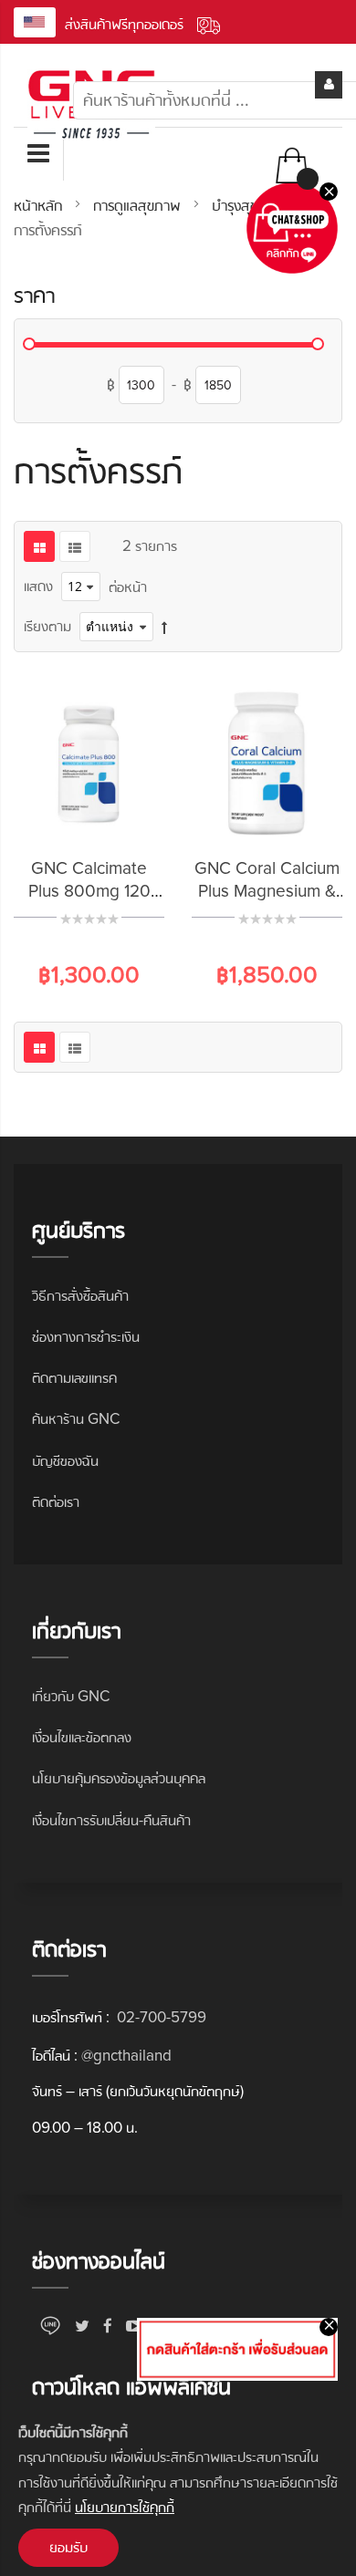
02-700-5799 (160, 2017)
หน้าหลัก (40, 205)
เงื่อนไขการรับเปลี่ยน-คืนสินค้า (111, 1820)
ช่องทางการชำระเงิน (86, 1337)
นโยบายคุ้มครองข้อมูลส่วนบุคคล (119, 1778)
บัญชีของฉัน (65, 1461)
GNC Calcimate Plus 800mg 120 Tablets (89, 892)
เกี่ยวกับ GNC (71, 1696)
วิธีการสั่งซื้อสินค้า (80, 1296)
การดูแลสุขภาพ (139, 205)
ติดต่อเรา (56, 1502)
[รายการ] (75, 546)
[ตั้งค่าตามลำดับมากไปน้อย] (164, 627)
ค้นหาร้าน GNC (76, 1419)
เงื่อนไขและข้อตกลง (82, 1737)
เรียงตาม (47, 626)
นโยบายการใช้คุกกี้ (125, 2507)
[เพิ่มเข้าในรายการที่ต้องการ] (112, 819)
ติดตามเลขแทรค (74, 1378)
